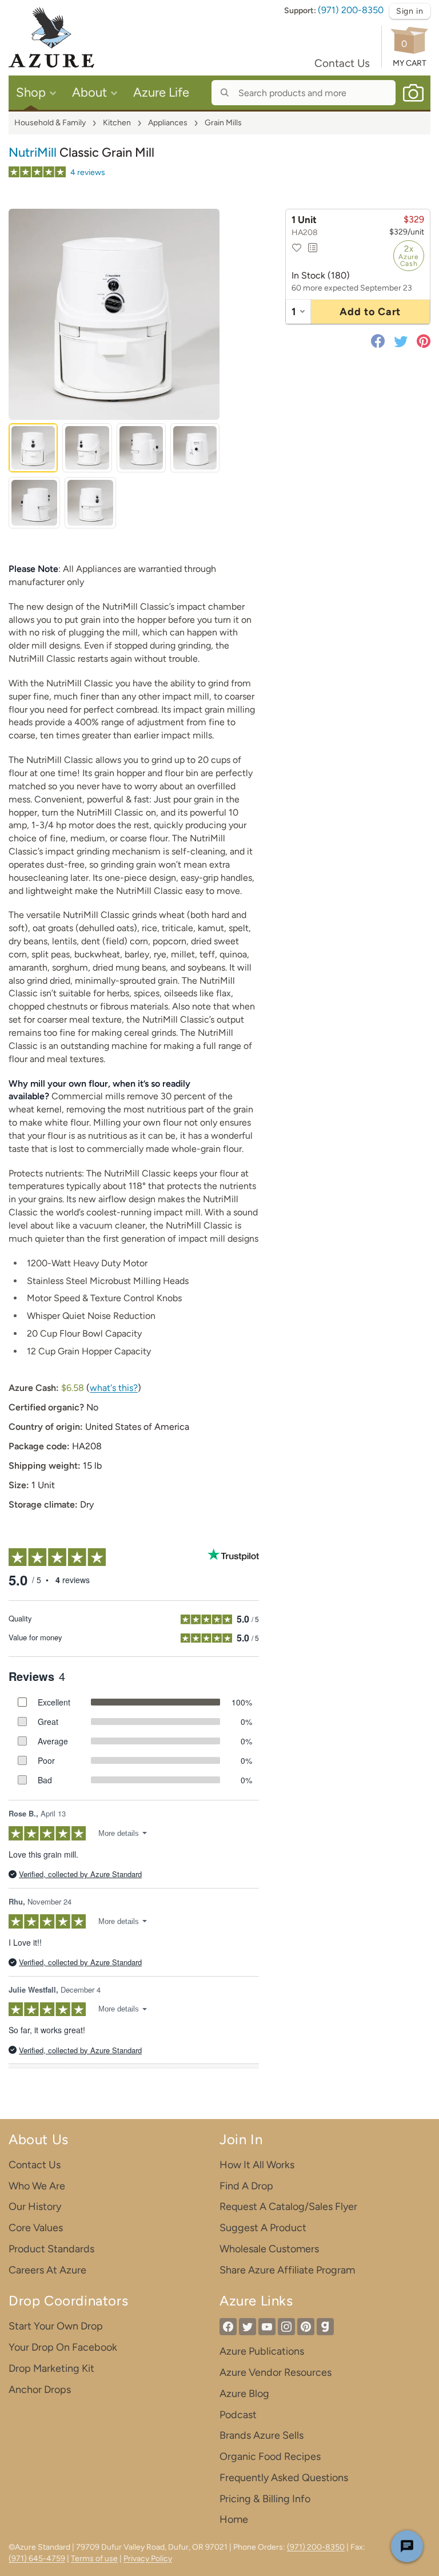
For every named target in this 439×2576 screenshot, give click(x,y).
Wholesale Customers (269, 2249)
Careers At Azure (47, 2270)
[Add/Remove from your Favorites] (297, 248)
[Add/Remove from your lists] (313, 248)
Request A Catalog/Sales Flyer (288, 2207)
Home (234, 2519)
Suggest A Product (263, 2228)
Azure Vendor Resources (276, 2372)
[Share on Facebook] (380, 341)
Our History (35, 2207)
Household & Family (50, 123)
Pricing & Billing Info (265, 2499)
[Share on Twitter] (401, 341)
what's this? (114, 1388)
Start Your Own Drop (56, 2326)
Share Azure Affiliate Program (287, 2270)
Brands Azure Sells (262, 2435)
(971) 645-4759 (37, 2559)
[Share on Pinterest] (421, 341)
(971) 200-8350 (351, 10)
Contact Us (342, 63)
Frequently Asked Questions (284, 2478)
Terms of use (94, 2559)
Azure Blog (244, 2394)
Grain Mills (223, 123)
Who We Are (37, 2186)
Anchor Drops (40, 2390)
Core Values (36, 2228)
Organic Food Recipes (270, 2456)
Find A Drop (246, 2186)
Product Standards (51, 2249)
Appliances (168, 123)
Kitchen (117, 123)
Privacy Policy (148, 2559)
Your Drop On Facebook (63, 2347)
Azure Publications (262, 2351)
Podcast (238, 2415)
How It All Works (257, 2165)
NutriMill (33, 152)
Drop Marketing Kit (51, 2368)
